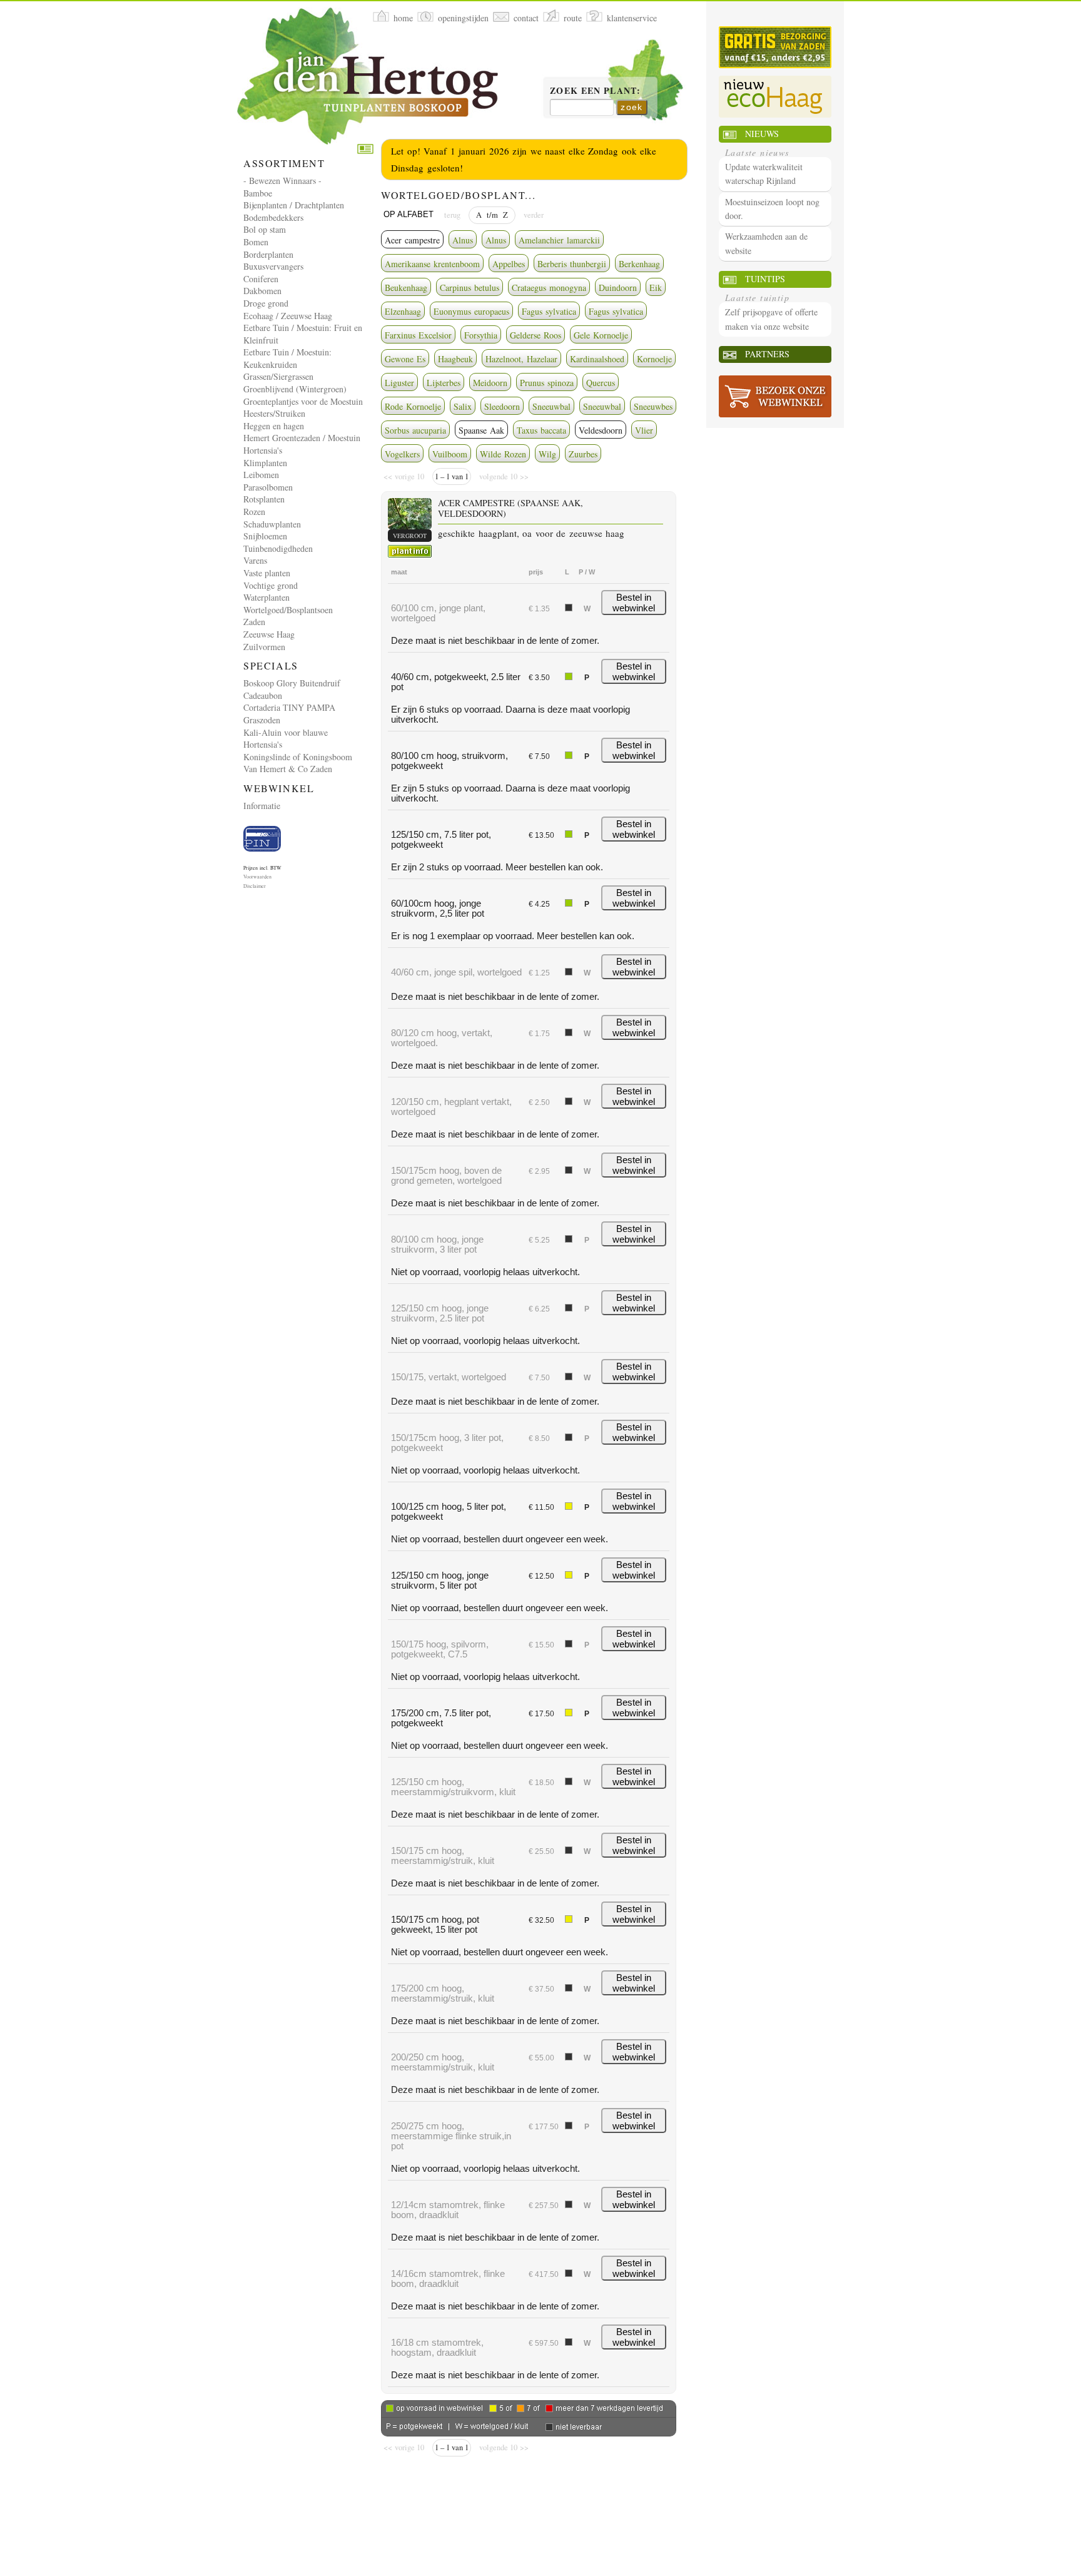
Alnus (463, 240)
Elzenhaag (403, 311)
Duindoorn (618, 288)
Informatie (262, 806)
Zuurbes (583, 454)
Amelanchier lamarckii (559, 240)
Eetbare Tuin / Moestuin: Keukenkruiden (287, 358)
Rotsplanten (264, 499)
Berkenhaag (639, 264)
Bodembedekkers (273, 217)
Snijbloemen (265, 536)
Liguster (399, 383)
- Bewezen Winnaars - (282, 181)
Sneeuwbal (551, 406)
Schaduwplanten (272, 524)
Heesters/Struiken (274, 413)
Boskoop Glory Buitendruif (292, 683)
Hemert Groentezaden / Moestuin (302, 438)
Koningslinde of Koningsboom (298, 757)
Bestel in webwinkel (634, 603)
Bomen (256, 242)
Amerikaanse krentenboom (432, 264)
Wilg (547, 454)
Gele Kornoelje (601, 335)
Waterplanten (266, 597)
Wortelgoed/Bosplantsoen (288, 610)
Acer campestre (412, 240)
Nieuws (762, 134)
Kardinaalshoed (597, 359)
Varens (255, 560)
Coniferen (261, 279)
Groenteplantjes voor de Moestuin (303, 401)
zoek (632, 107)
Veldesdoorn (601, 430)
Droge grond (266, 303)
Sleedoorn (502, 406)
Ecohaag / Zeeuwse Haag (288, 316)
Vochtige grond (271, 585)
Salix (463, 406)
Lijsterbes (444, 383)
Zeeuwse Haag (269, 634)
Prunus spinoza (547, 383)
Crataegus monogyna (549, 288)
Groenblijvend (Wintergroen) (295, 389)
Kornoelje (654, 359)
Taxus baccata (541, 430)
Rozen (254, 512)
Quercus (601, 383)
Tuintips (765, 279)
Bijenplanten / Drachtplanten (294, 205)
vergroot (410, 536)
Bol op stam (265, 229)
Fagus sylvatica (549, 311)
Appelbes (509, 264)
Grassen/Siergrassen (278, 376)
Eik (656, 288)
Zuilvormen (264, 647)
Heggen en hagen (274, 426)
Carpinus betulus (469, 288)
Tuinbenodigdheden (278, 548)
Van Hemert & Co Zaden (288, 769)
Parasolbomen (268, 487)
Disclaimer (255, 886)
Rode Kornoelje (413, 406)
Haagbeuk (455, 359)
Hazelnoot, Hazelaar (521, 359)
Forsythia (481, 335)
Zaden (254, 622)
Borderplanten (268, 254)
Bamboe (258, 193)
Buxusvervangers (273, 266)
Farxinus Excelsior (418, 335)
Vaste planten (267, 573)
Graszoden (262, 720)
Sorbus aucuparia (415, 430)
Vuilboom (450, 454)
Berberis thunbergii (572, 264)
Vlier (644, 430)
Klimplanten (265, 463)
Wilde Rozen (503, 454)
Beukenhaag (406, 288)
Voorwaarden (257, 877)
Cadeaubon (263, 695)
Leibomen (261, 475)
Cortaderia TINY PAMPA (289, 707)
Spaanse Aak (481, 430)
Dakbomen (262, 291)
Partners (767, 354)
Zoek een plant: (595, 91)
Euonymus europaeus (471, 311)
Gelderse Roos (535, 335)
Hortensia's (263, 450)
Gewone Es (405, 359)
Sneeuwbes (653, 406)
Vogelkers (402, 454)
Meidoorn (490, 383)
